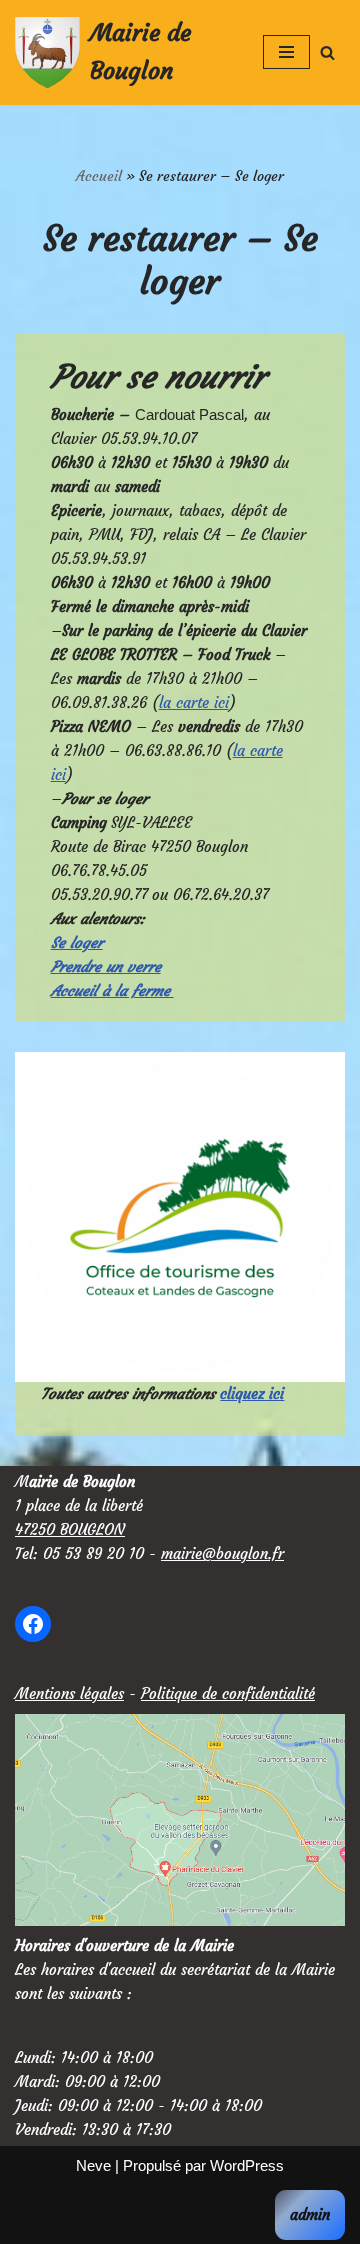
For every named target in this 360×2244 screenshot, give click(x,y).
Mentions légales (69, 1693)
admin (310, 2214)
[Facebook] (33, 1624)
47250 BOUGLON (70, 1529)
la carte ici (194, 702)
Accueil (99, 176)
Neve (93, 2165)
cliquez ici (252, 1393)
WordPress (247, 2165)
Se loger (77, 942)
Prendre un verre (106, 966)
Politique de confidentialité (228, 1693)
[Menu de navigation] (286, 52)
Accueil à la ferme (112, 990)
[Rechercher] (327, 52)
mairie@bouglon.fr (222, 1553)
